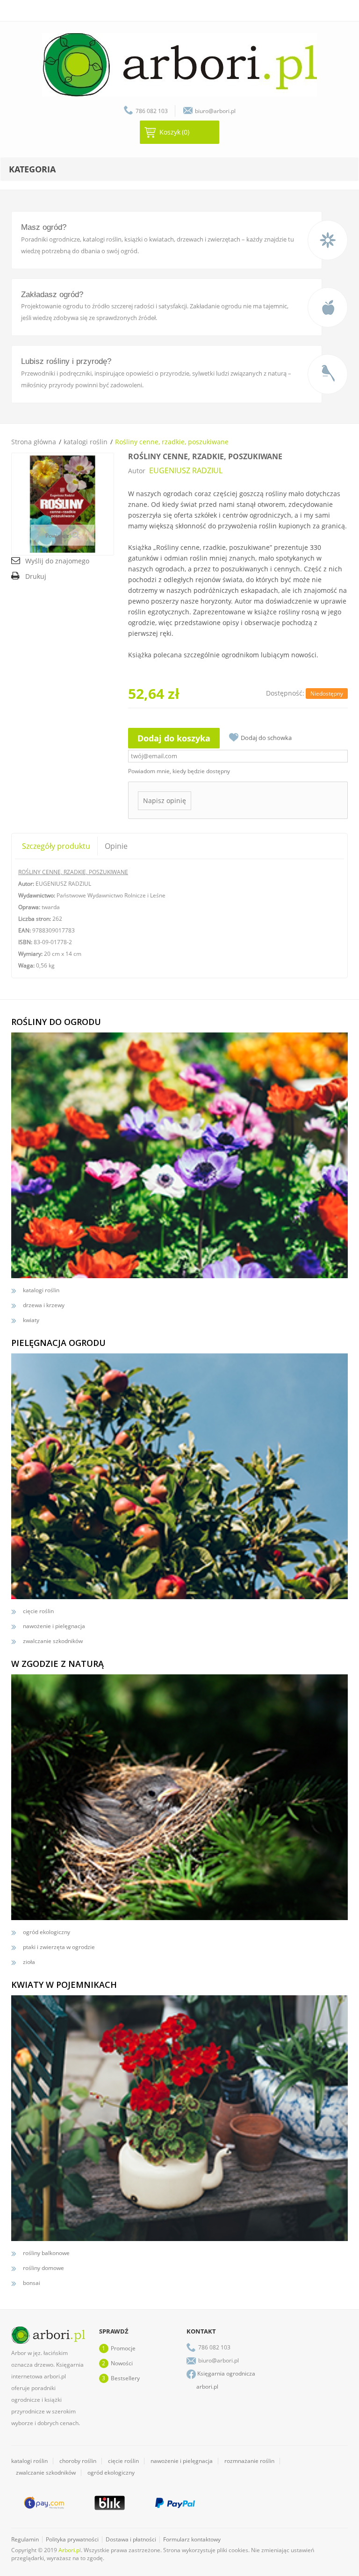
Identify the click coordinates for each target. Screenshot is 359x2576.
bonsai (32, 2283)
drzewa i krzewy (44, 1305)
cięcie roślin (38, 1611)
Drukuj (36, 576)
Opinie (116, 846)
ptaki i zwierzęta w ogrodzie (59, 1947)
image (328, 240)
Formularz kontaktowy (192, 2539)
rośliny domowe (43, 2268)
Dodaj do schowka (266, 738)
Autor (137, 471)
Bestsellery (125, 2378)
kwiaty (31, 1320)
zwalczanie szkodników (53, 1641)
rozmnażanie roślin (249, 2461)
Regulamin (25, 2539)
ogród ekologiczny (47, 1932)
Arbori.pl (70, 2550)
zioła (29, 1962)
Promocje (123, 2348)
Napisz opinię (165, 801)
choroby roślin (78, 2461)
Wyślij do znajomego (57, 561)
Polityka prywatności (72, 2539)
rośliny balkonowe (46, 2253)
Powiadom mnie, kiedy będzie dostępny (179, 771)
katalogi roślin (86, 442)
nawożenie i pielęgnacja (54, 1626)
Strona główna (34, 442)
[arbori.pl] (179, 65)
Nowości (122, 2363)
